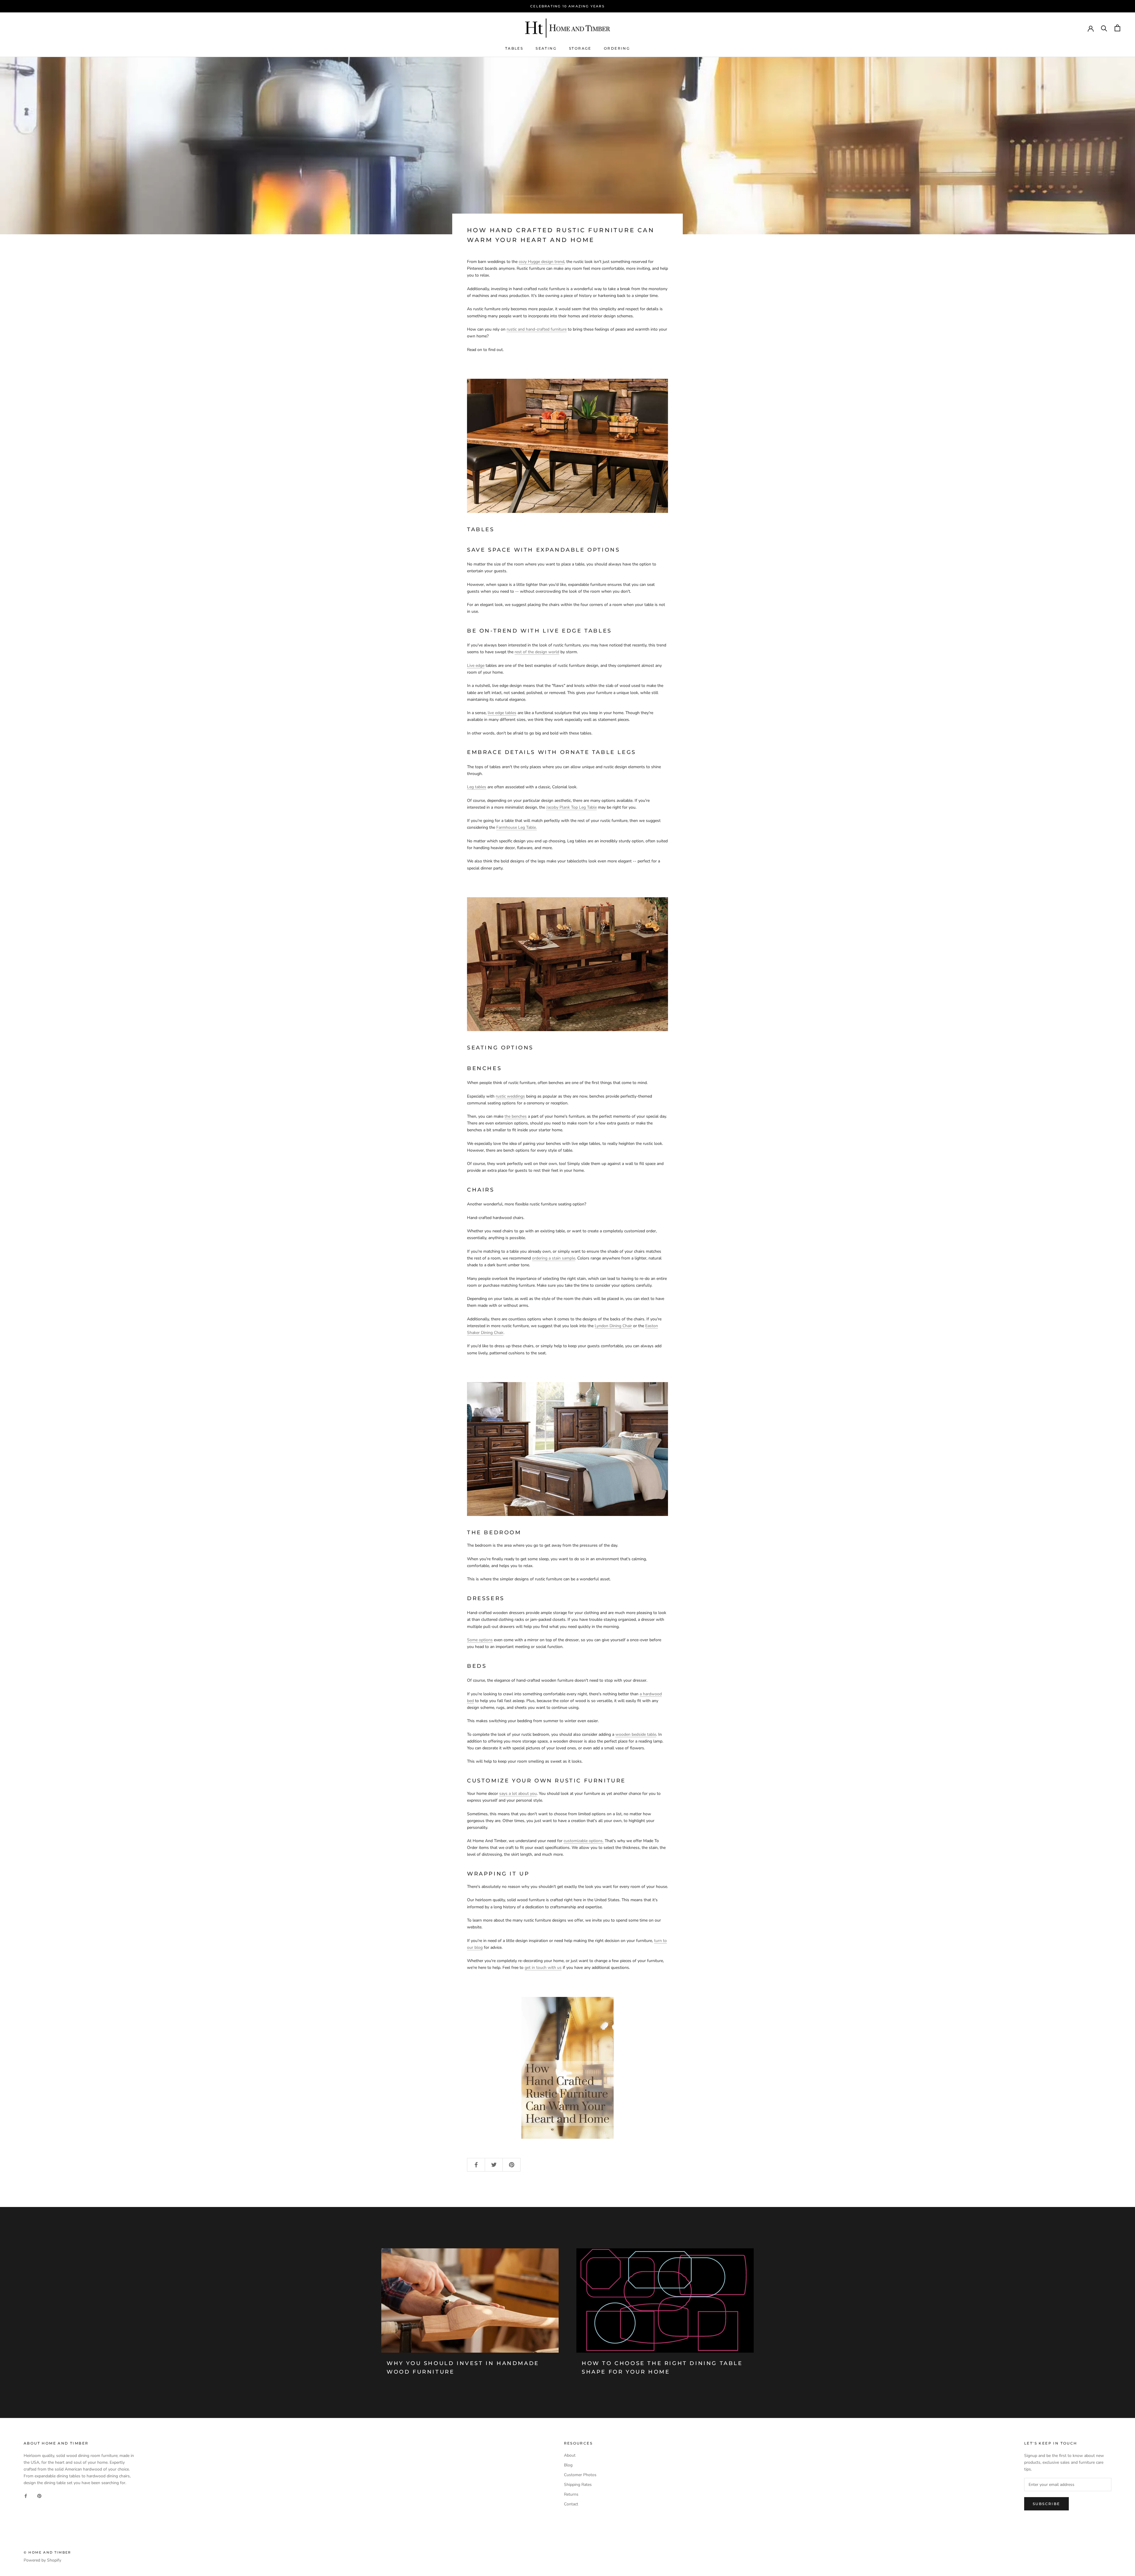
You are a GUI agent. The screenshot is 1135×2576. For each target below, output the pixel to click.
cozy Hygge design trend (541, 262)
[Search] (1104, 28)
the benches (516, 1116)
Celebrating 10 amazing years (567, 6)
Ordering (617, 48)
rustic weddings (510, 1096)
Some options (480, 1640)
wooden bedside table (636, 1734)
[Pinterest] (39, 2495)
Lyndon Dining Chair (613, 1326)
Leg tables (477, 787)
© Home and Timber (47, 2552)
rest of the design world (537, 652)
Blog (568, 2465)
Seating (546, 48)
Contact (571, 2504)
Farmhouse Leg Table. (517, 827)
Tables (514, 48)
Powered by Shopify (42, 2560)
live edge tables (502, 713)
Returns (571, 2494)
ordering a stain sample (554, 1258)
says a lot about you (518, 1794)
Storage (580, 48)
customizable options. (584, 1841)
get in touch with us (543, 1968)
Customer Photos (580, 2475)
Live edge (476, 665)
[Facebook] (26, 2495)
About (570, 2455)
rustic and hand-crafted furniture (537, 329)
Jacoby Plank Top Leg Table (571, 807)
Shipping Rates (578, 2485)
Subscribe (1046, 2504)
